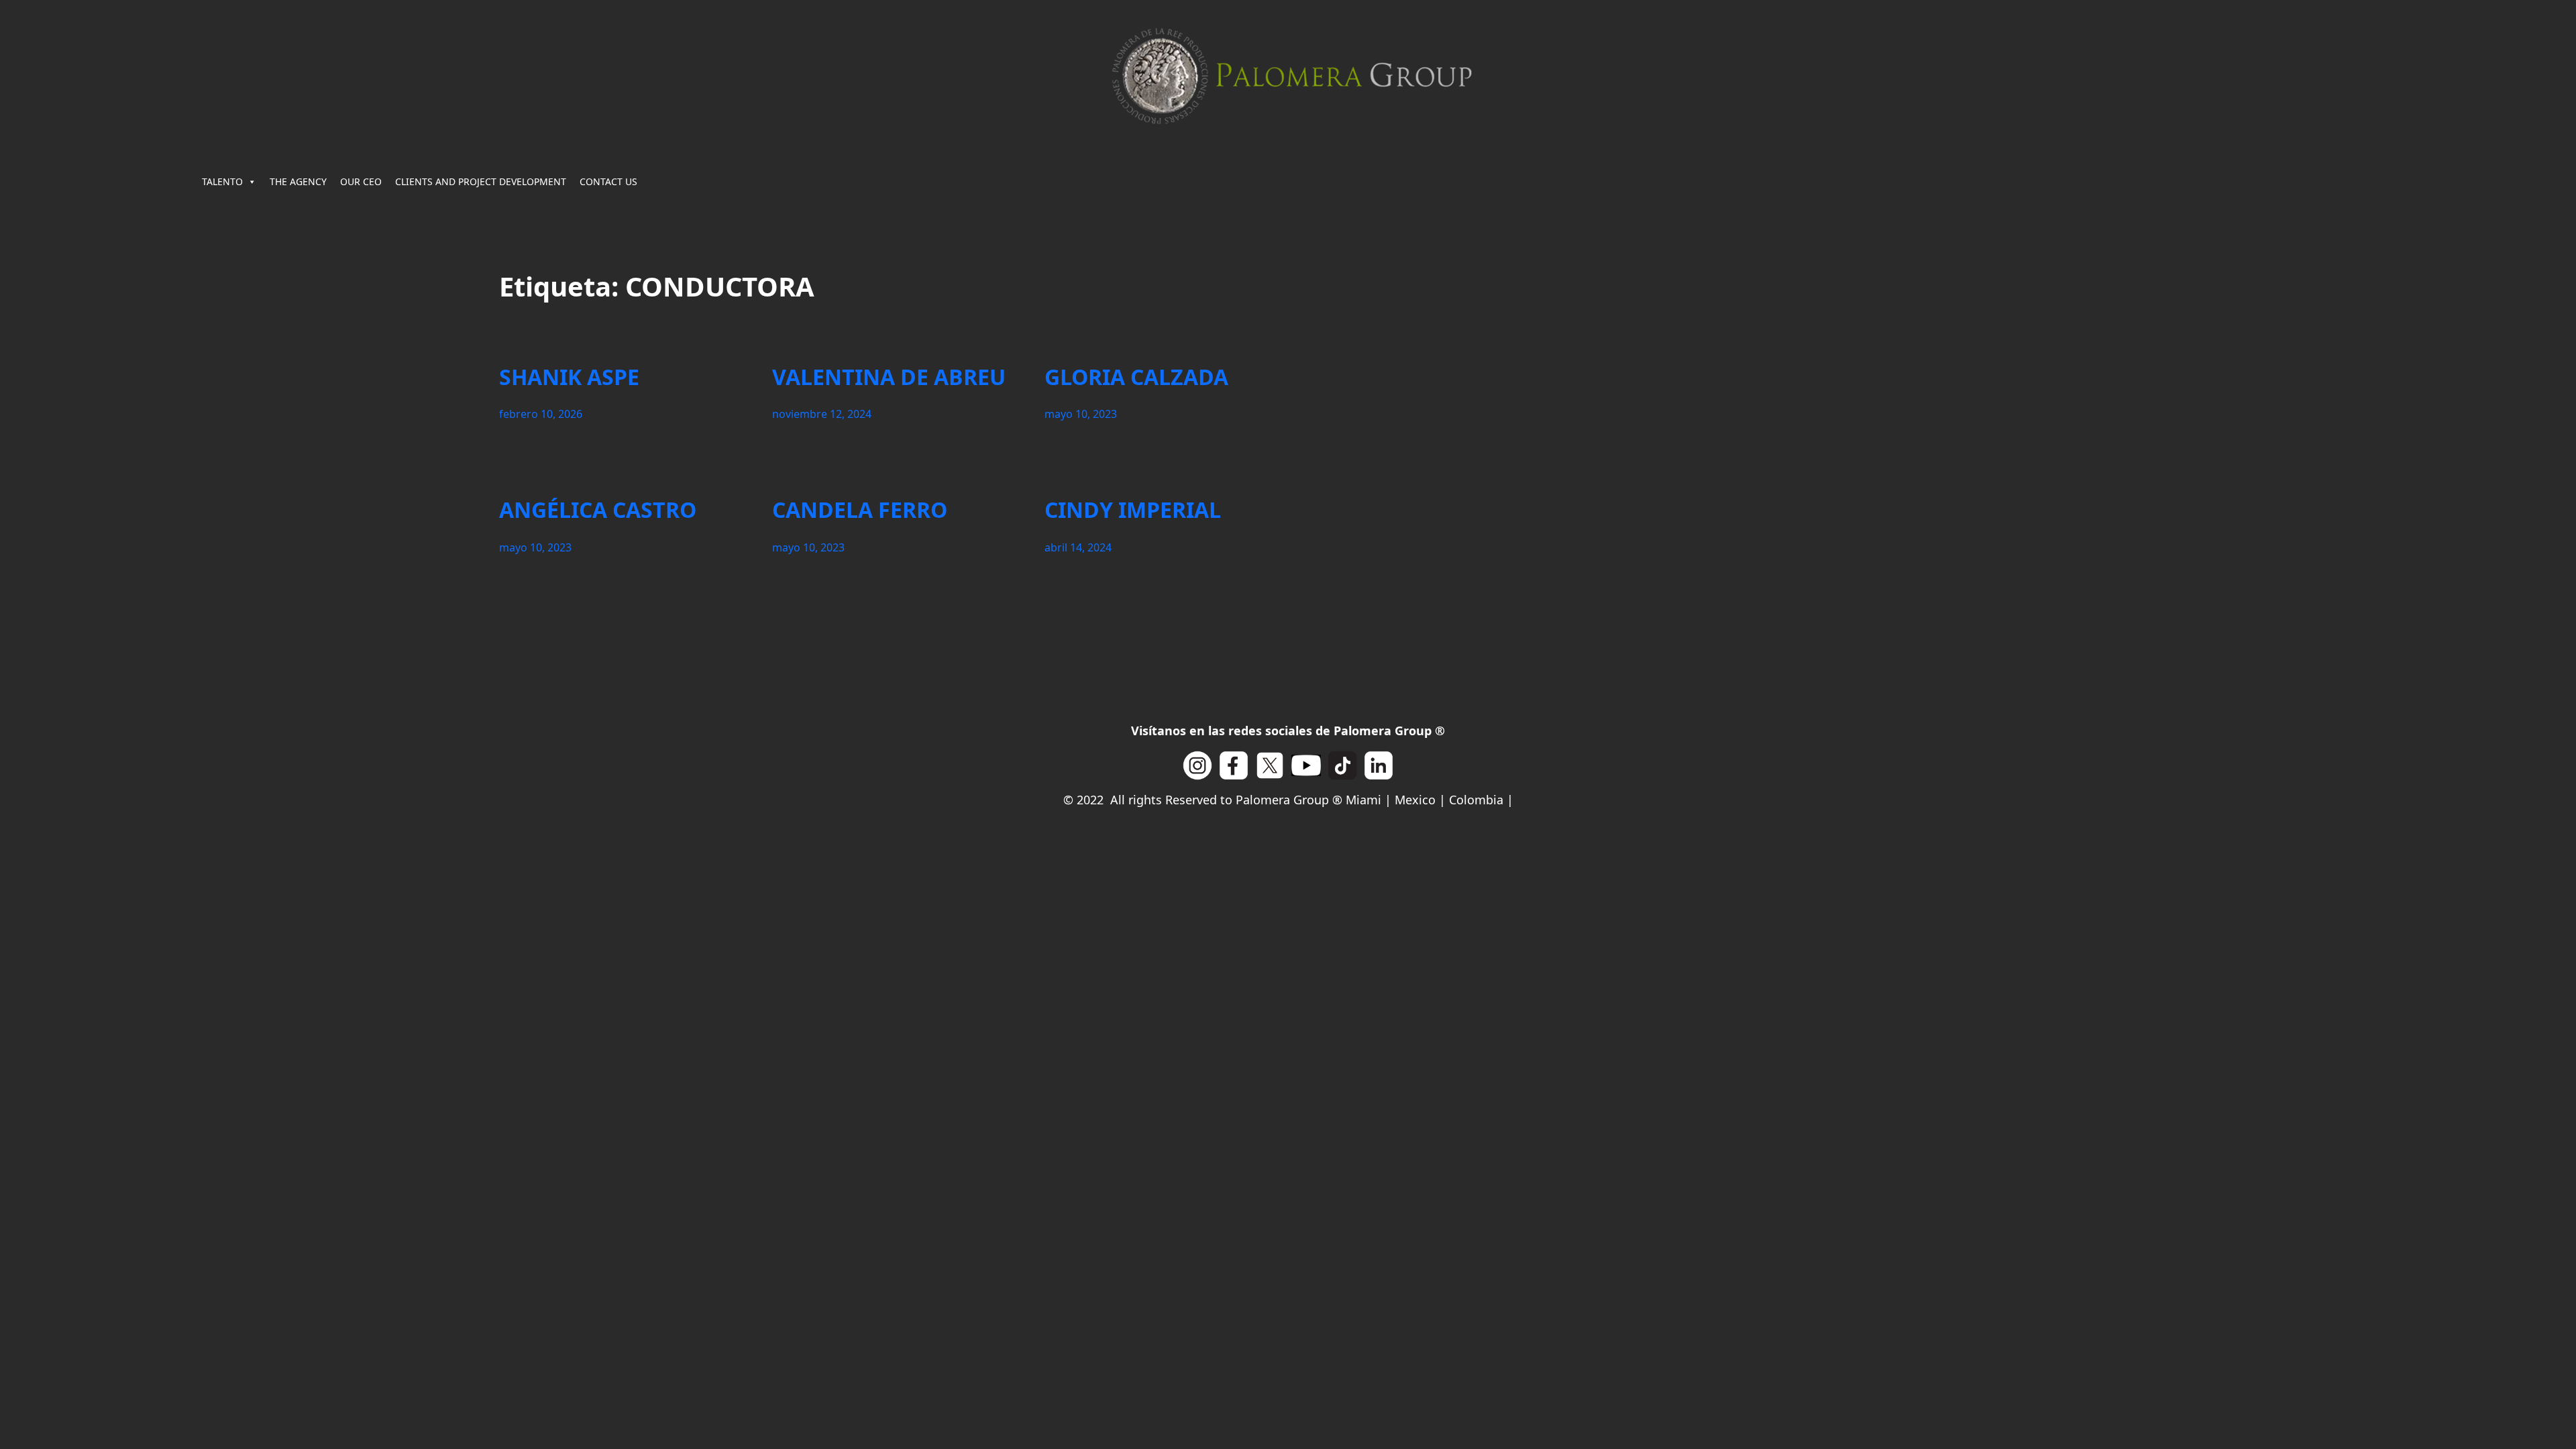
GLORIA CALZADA (1136, 377)
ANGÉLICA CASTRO (598, 510)
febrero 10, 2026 (541, 414)
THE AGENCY (298, 181)
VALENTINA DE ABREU (889, 377)
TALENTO (222, 181)
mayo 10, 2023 (1081, 414)
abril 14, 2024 (1078, 547)
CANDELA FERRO (860, 510)
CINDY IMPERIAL (1133, 510)
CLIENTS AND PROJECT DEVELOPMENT (481, 181)
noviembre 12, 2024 (822, 414)
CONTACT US (608, 181)
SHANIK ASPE (569, 377)
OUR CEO (361, 181)
